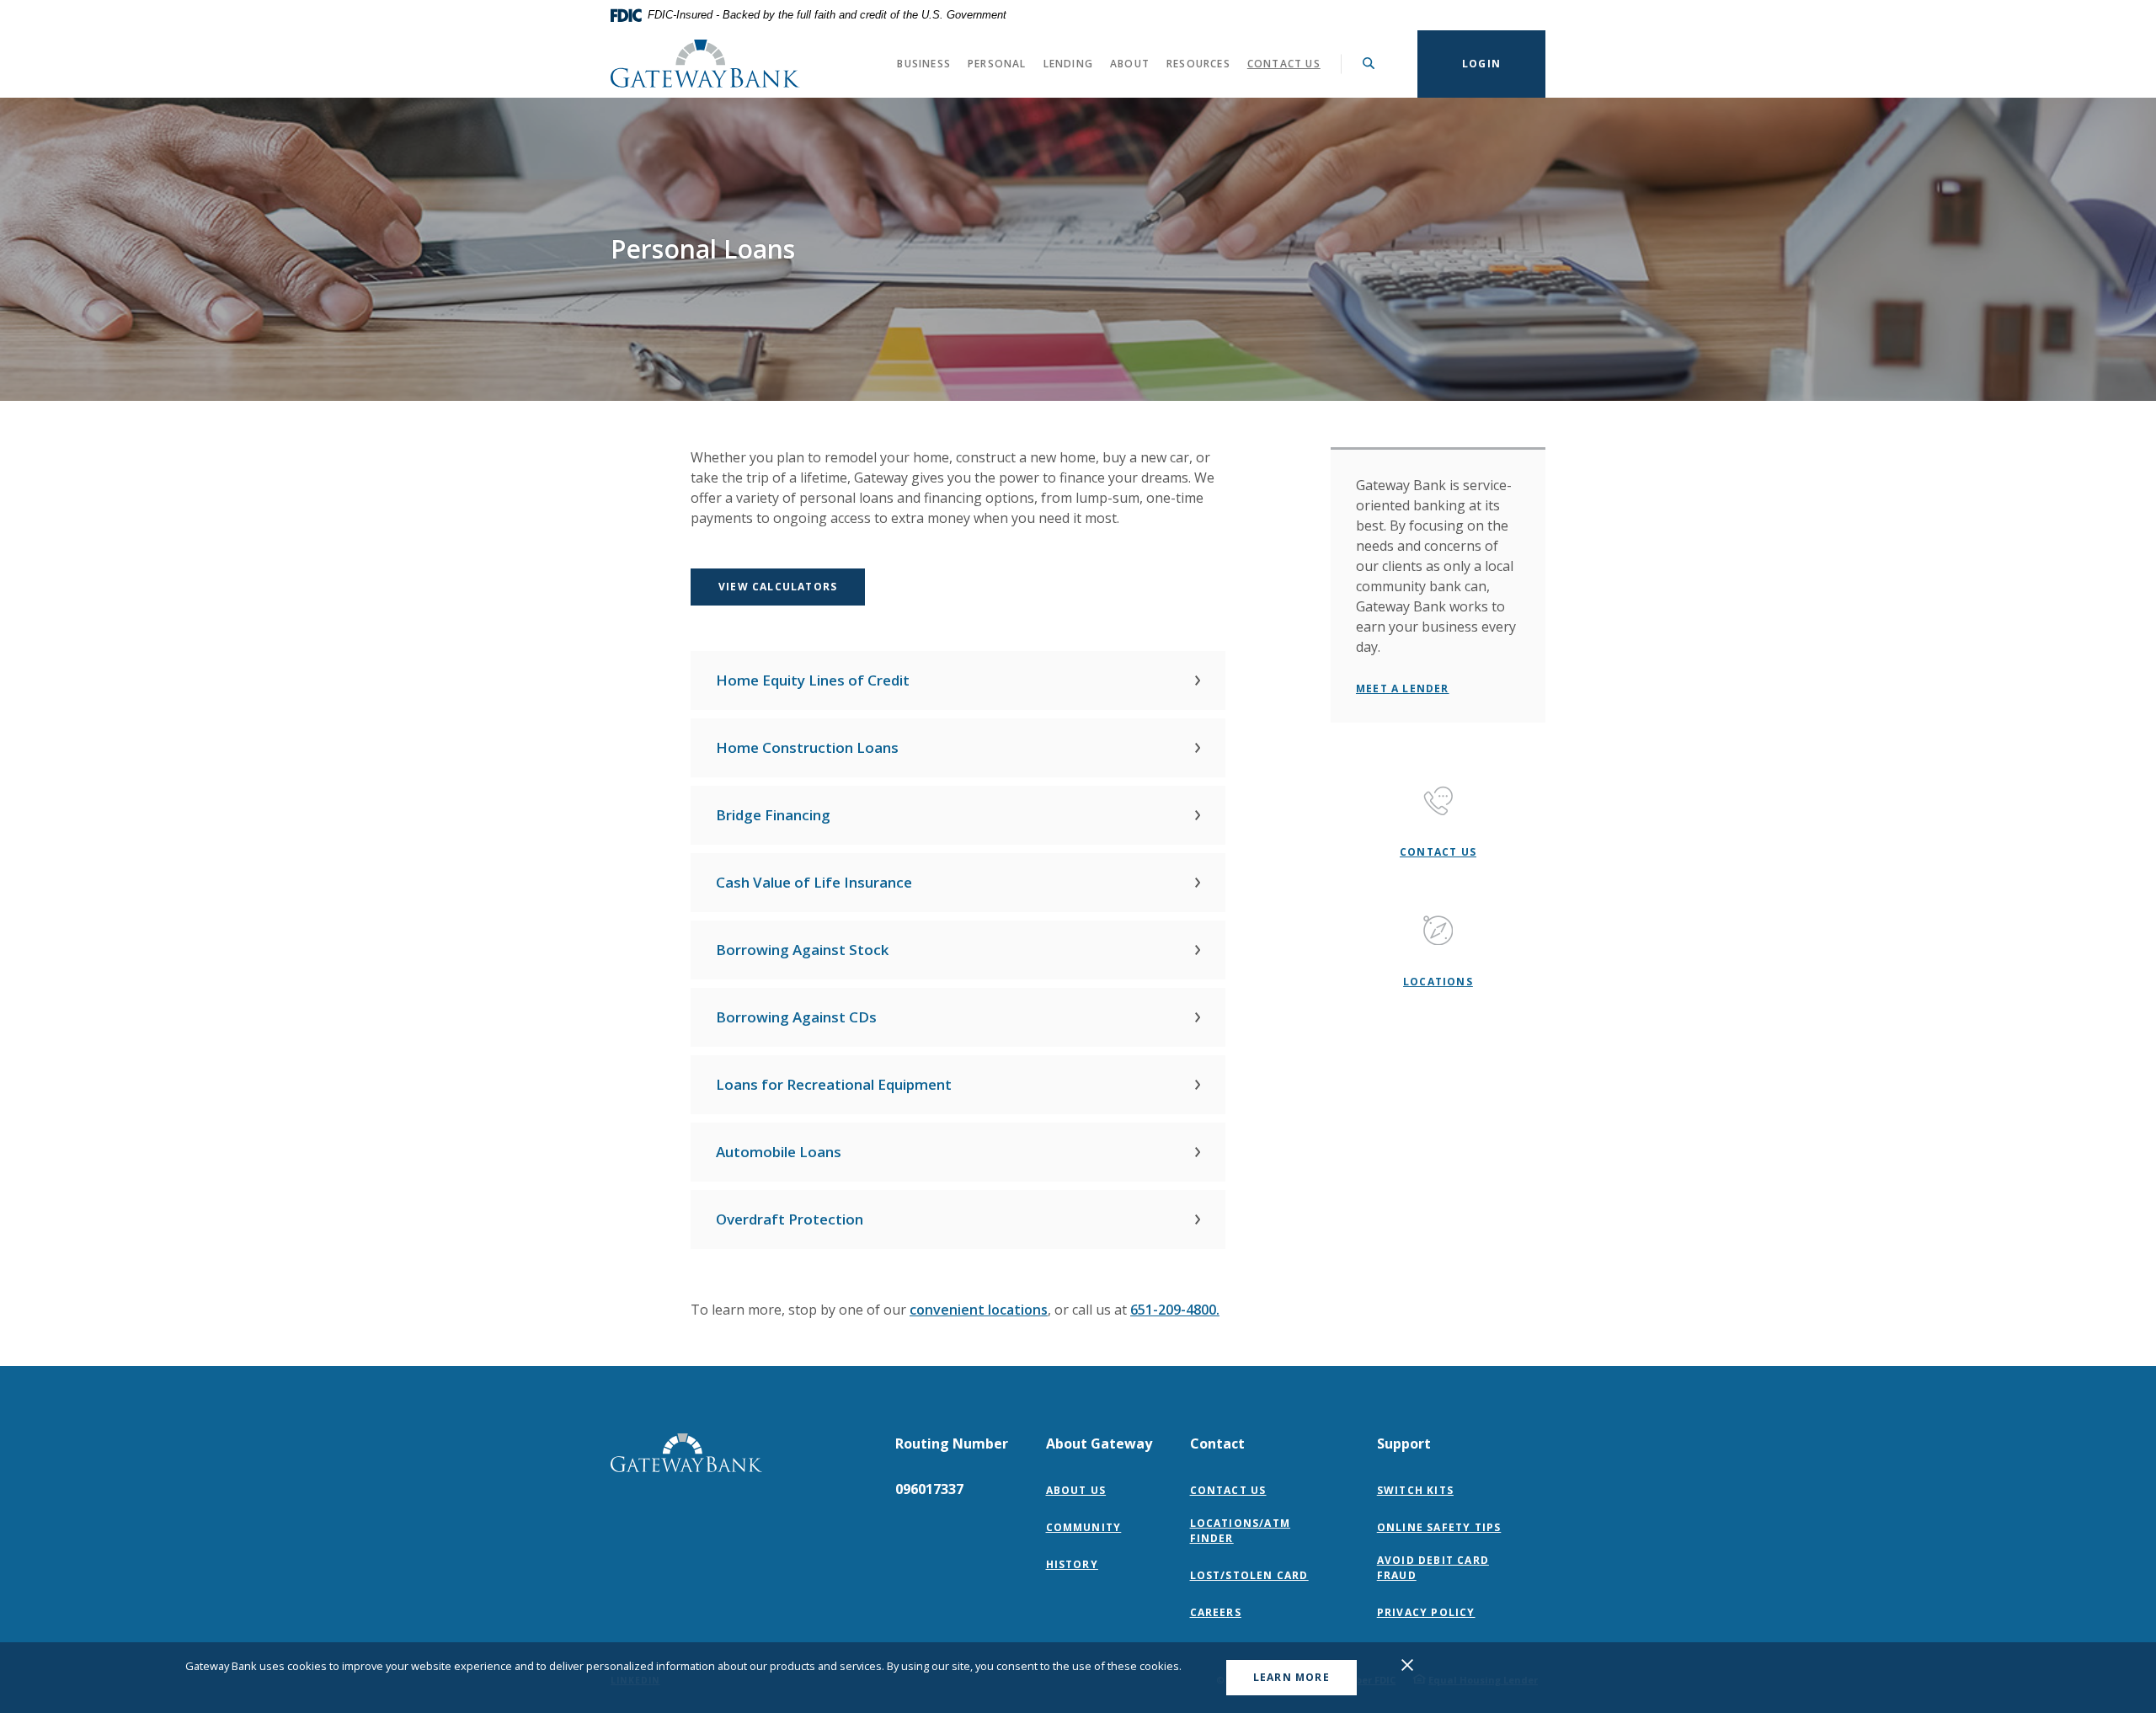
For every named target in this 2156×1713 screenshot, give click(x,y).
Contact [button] (1217, 1444)
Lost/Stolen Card (1249, 1575)
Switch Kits (1415, 1490)
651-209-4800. (1175, 1310)
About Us (1076, 1490)
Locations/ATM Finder (1241, 1531)
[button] (958, 680)
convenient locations (979, 1310)
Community (1084, 1527)
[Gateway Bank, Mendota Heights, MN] (705, 64)
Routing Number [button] (952, 1444)
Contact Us (1284, 64)
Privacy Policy (1430, 1612)
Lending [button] (1068, 64)
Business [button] (924, 64)
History (1072, 1564)
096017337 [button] (929, 1489)
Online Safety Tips (1439, 1527)
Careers (1216, 1612)
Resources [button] (1198, 64)
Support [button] (1404, 1444)
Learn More (1291, 1677)
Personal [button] (997, 64)
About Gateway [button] (1099, 1444)
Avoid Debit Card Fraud (1433, 1568)
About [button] (1130, 64)
